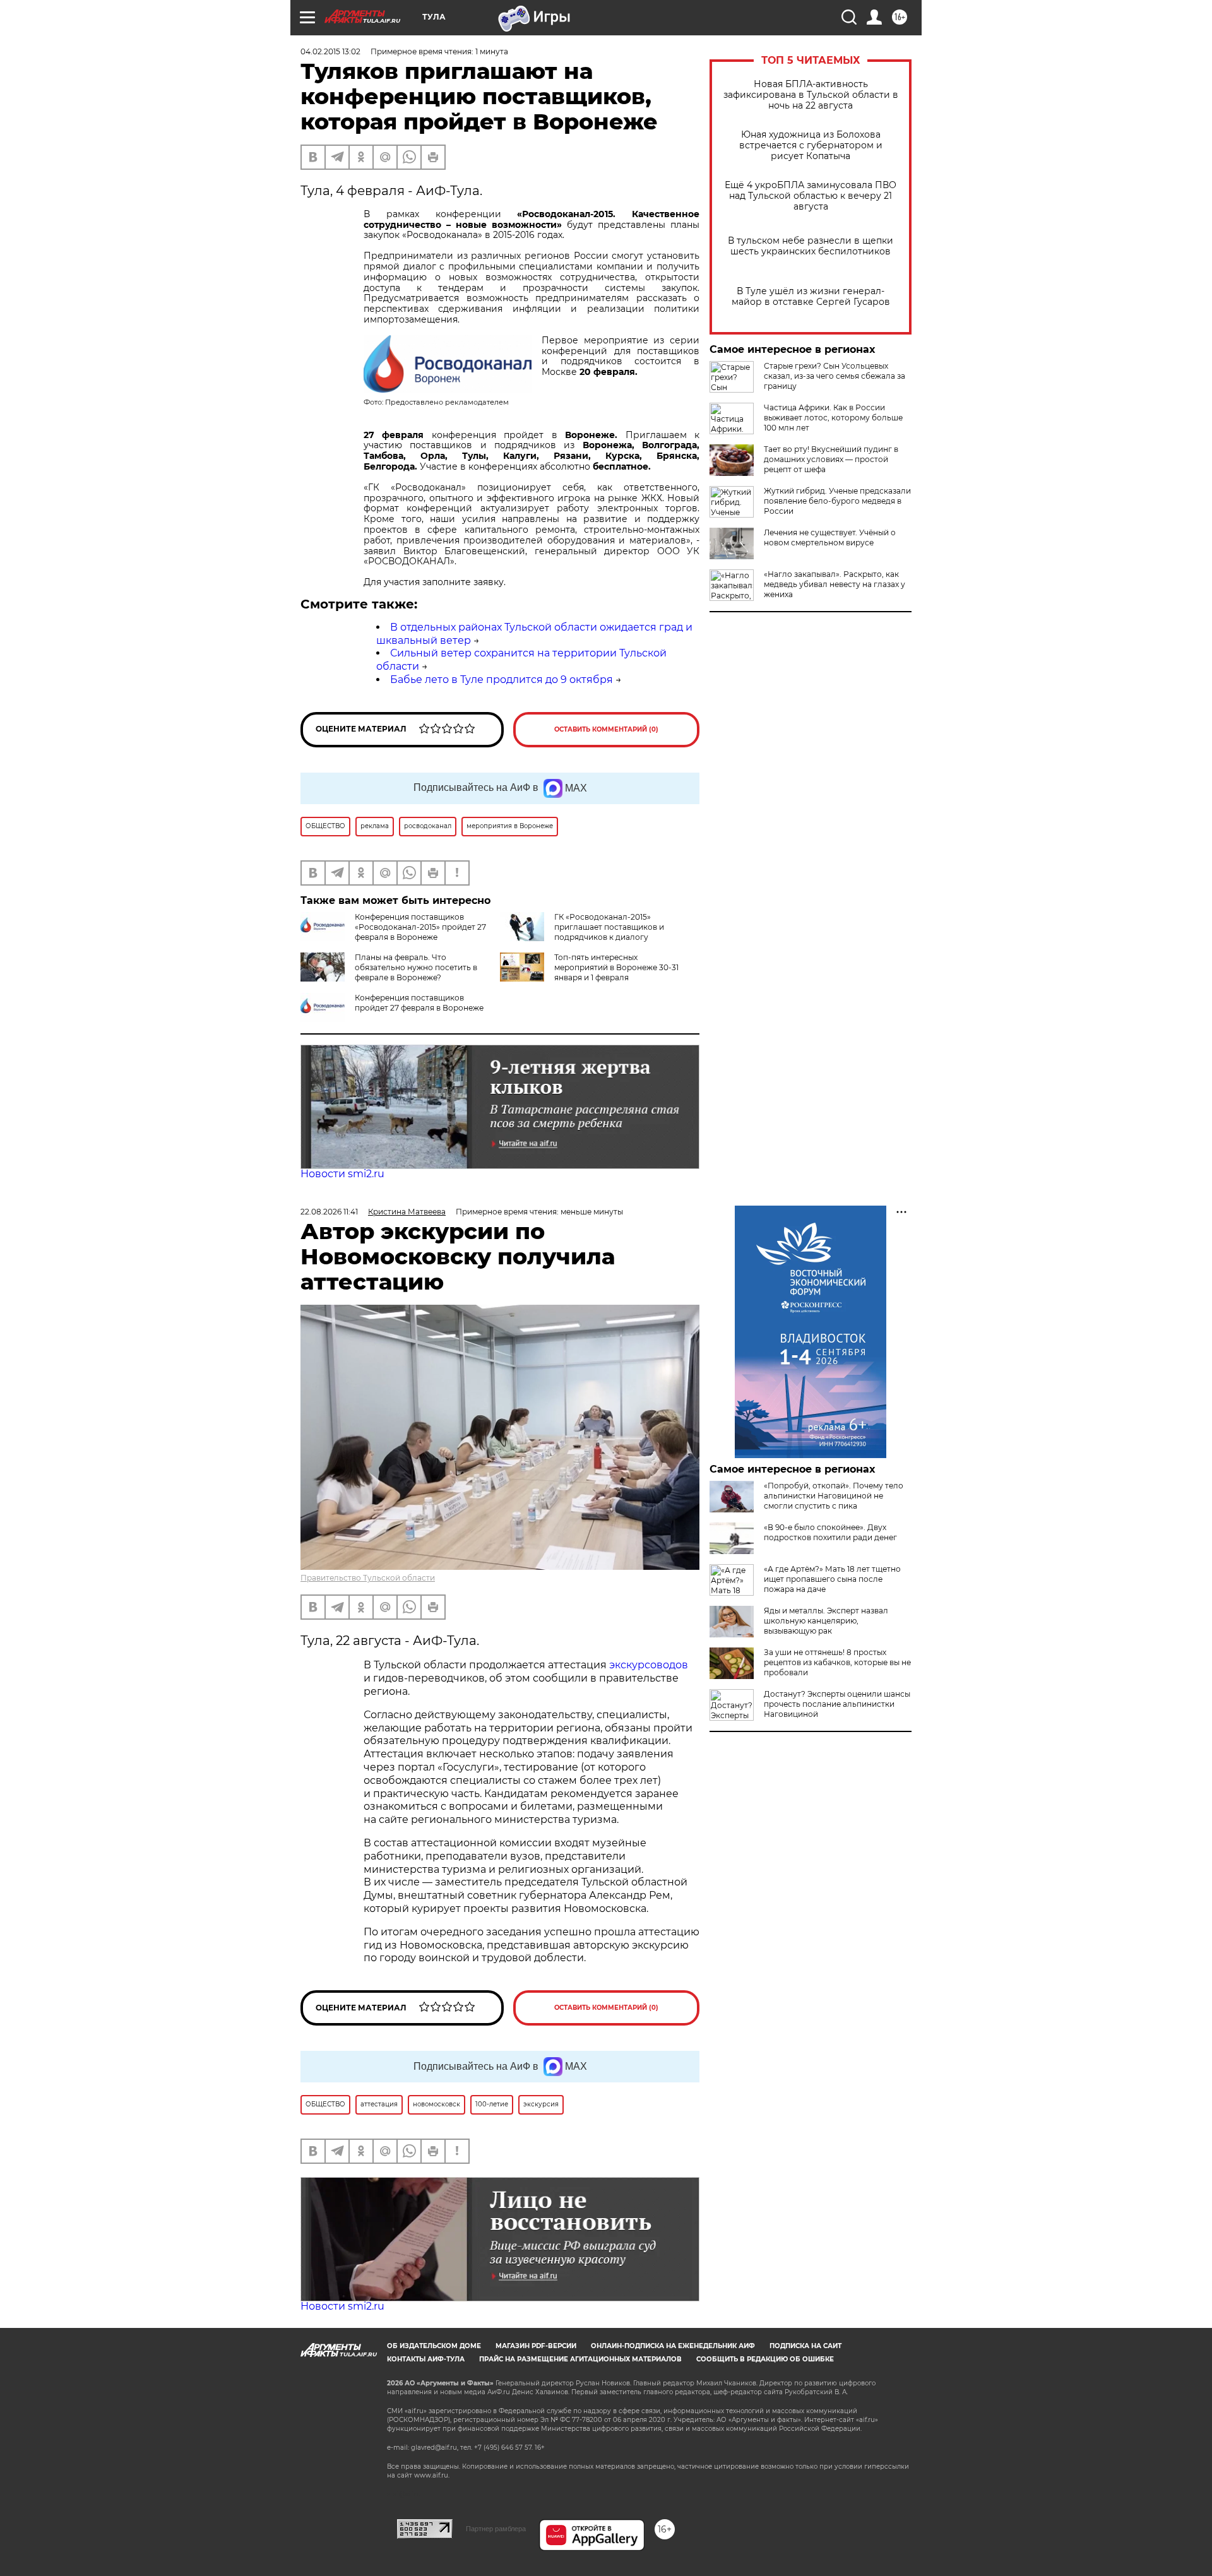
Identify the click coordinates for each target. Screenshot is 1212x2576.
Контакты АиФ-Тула (426, 2359)
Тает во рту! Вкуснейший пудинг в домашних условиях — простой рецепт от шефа (831, 459)
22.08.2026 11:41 (329, 1212)
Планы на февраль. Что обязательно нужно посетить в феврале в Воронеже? (416, 967)
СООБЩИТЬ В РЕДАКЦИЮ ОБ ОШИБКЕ (765, 2359)
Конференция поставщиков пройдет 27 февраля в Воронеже (419, 1003)
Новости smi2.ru (342, 1174)
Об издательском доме (434, 2346)
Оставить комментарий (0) (606, 729)
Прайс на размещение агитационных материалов (580, 2359)
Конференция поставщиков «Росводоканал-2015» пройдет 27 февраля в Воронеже (420, 927)
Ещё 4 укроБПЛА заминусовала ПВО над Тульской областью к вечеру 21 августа (811, 196)
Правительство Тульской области (368, 1578)
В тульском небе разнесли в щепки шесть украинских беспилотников (811, 246)
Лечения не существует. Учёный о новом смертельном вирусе (830, 537)
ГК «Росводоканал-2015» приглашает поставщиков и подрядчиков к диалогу (609, 927)
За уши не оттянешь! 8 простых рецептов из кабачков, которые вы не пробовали (837, 1662)
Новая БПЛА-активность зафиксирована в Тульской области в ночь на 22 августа (811, 95)
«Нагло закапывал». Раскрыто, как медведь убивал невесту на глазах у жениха (835, 584)
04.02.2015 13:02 (330, 51)
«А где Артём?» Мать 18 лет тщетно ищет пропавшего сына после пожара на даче (832, 1579)
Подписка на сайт (805, 2346)
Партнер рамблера (496, 2529)
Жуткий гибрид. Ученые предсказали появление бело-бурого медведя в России (837, 501)
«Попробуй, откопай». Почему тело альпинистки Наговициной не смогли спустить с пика (834, 1496)
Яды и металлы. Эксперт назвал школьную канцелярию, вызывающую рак (826, 1621)
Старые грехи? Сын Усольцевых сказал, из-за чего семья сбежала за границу (835, 376)
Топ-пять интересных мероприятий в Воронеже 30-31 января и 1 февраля (616, 967)
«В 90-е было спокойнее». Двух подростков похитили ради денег (830, 1532)
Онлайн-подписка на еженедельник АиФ (673, 2346)
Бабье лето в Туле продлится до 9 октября (502, 680)
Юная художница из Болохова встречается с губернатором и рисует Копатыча (811, 145)
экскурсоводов (649, 1665)
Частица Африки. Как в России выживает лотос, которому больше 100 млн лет (833, 418)
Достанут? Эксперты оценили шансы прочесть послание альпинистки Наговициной (837, 1704)
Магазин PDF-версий (536, 2346)
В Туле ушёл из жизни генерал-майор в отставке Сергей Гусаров (811, 297)
